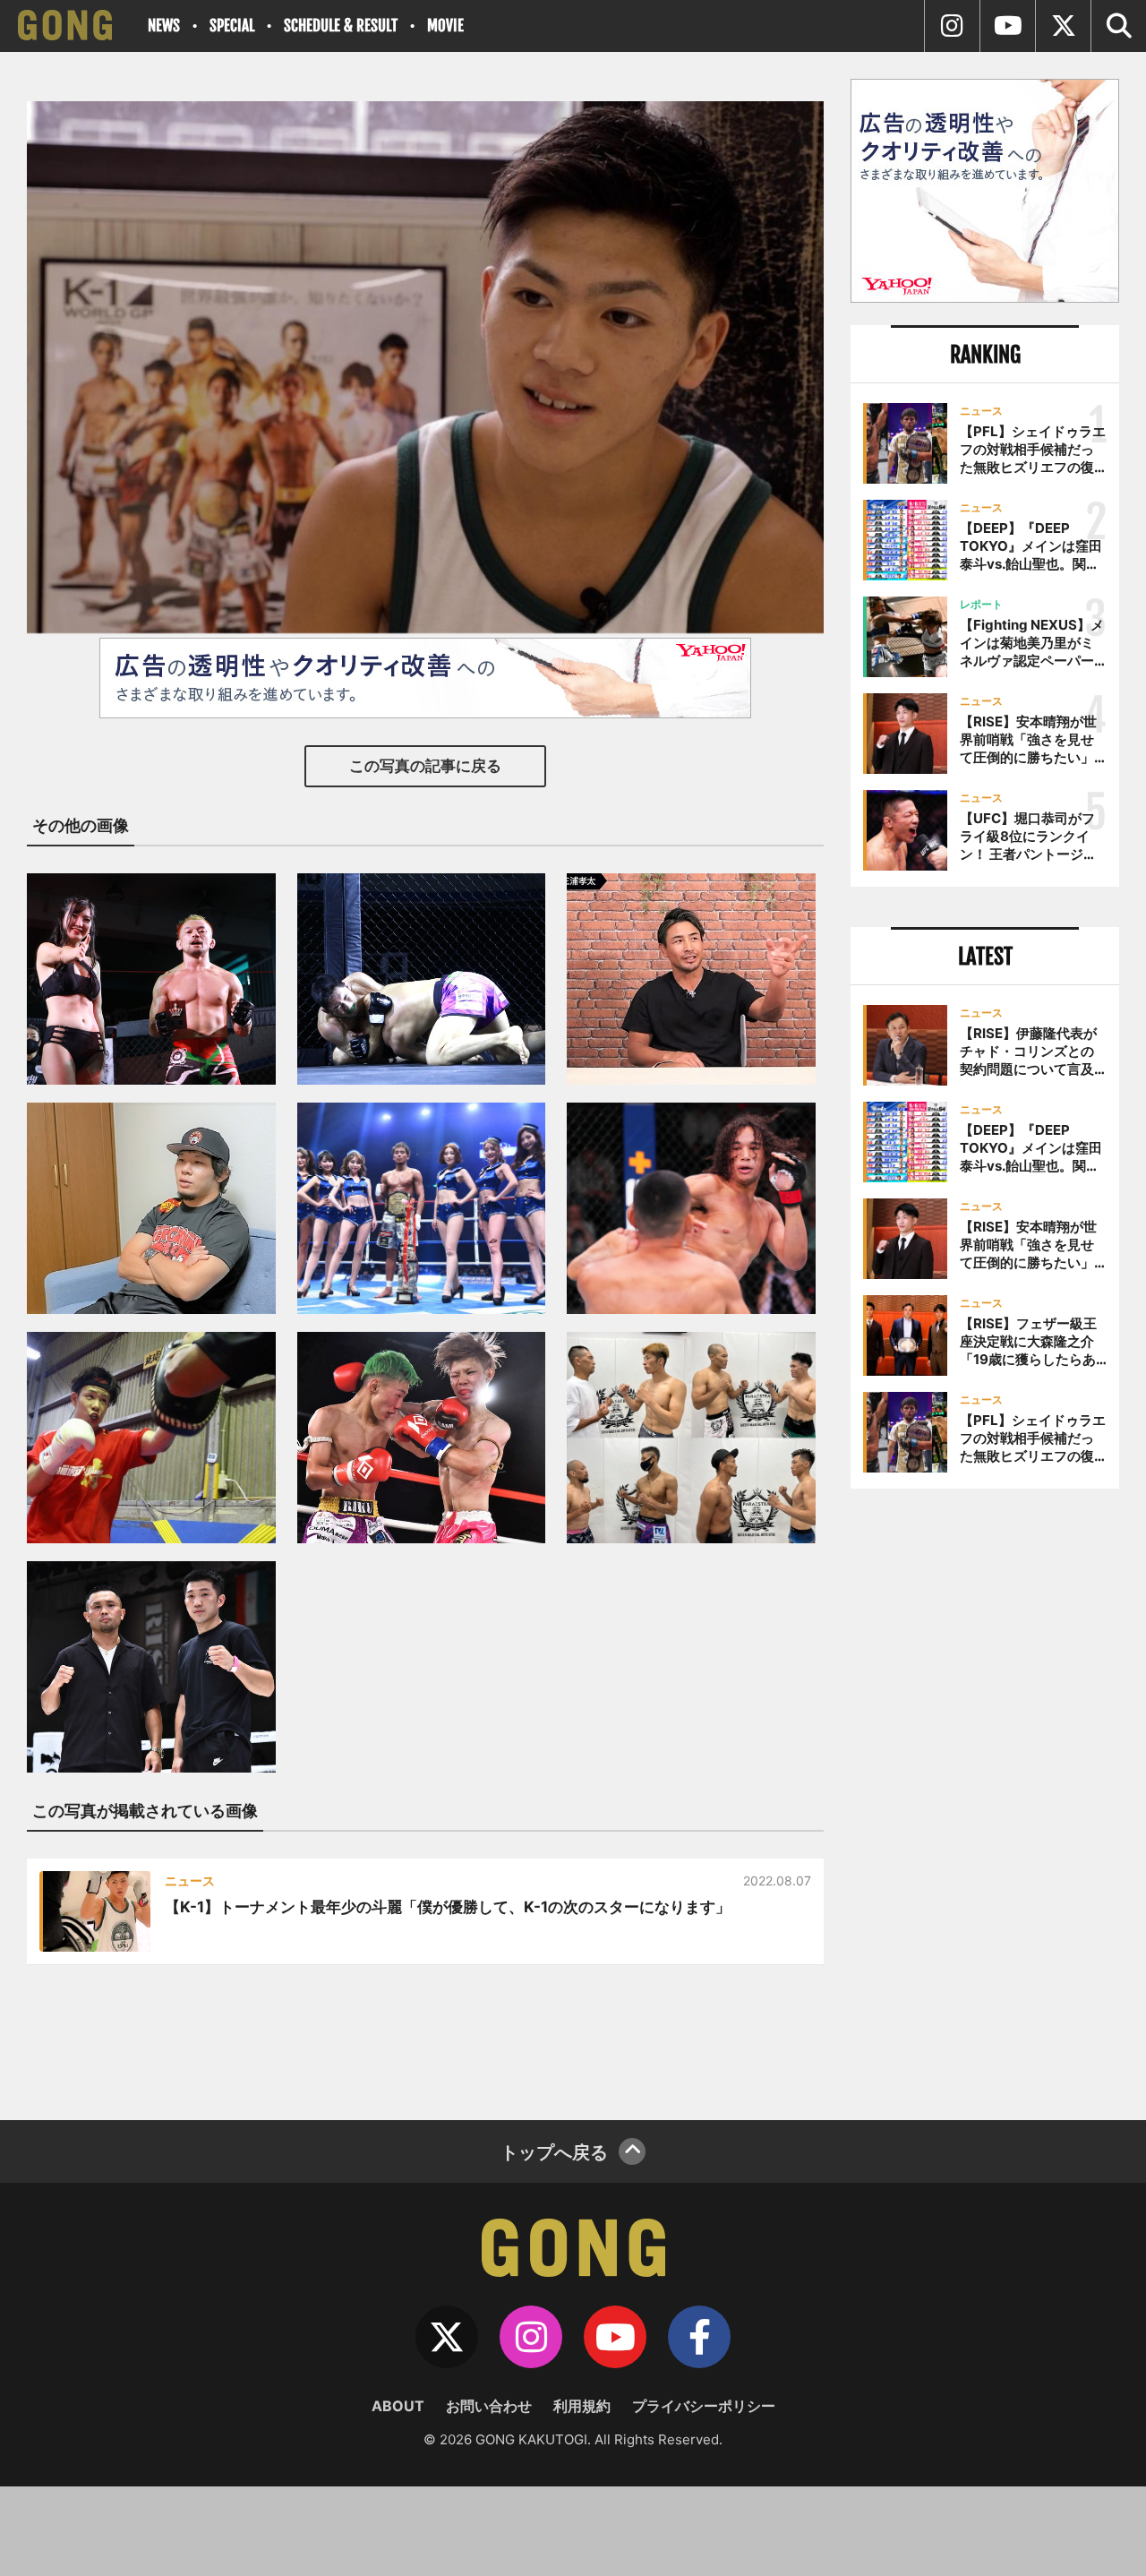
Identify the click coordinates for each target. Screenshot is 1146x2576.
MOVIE (445, 26)
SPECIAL (232, 26)
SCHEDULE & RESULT (341, 26)
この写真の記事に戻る (425, 766)
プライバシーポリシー (704, 2406)
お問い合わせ (489, 2406)
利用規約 (582, 2406)
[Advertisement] (985, 1798)
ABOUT (398, 2406)
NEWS (164, 26)
